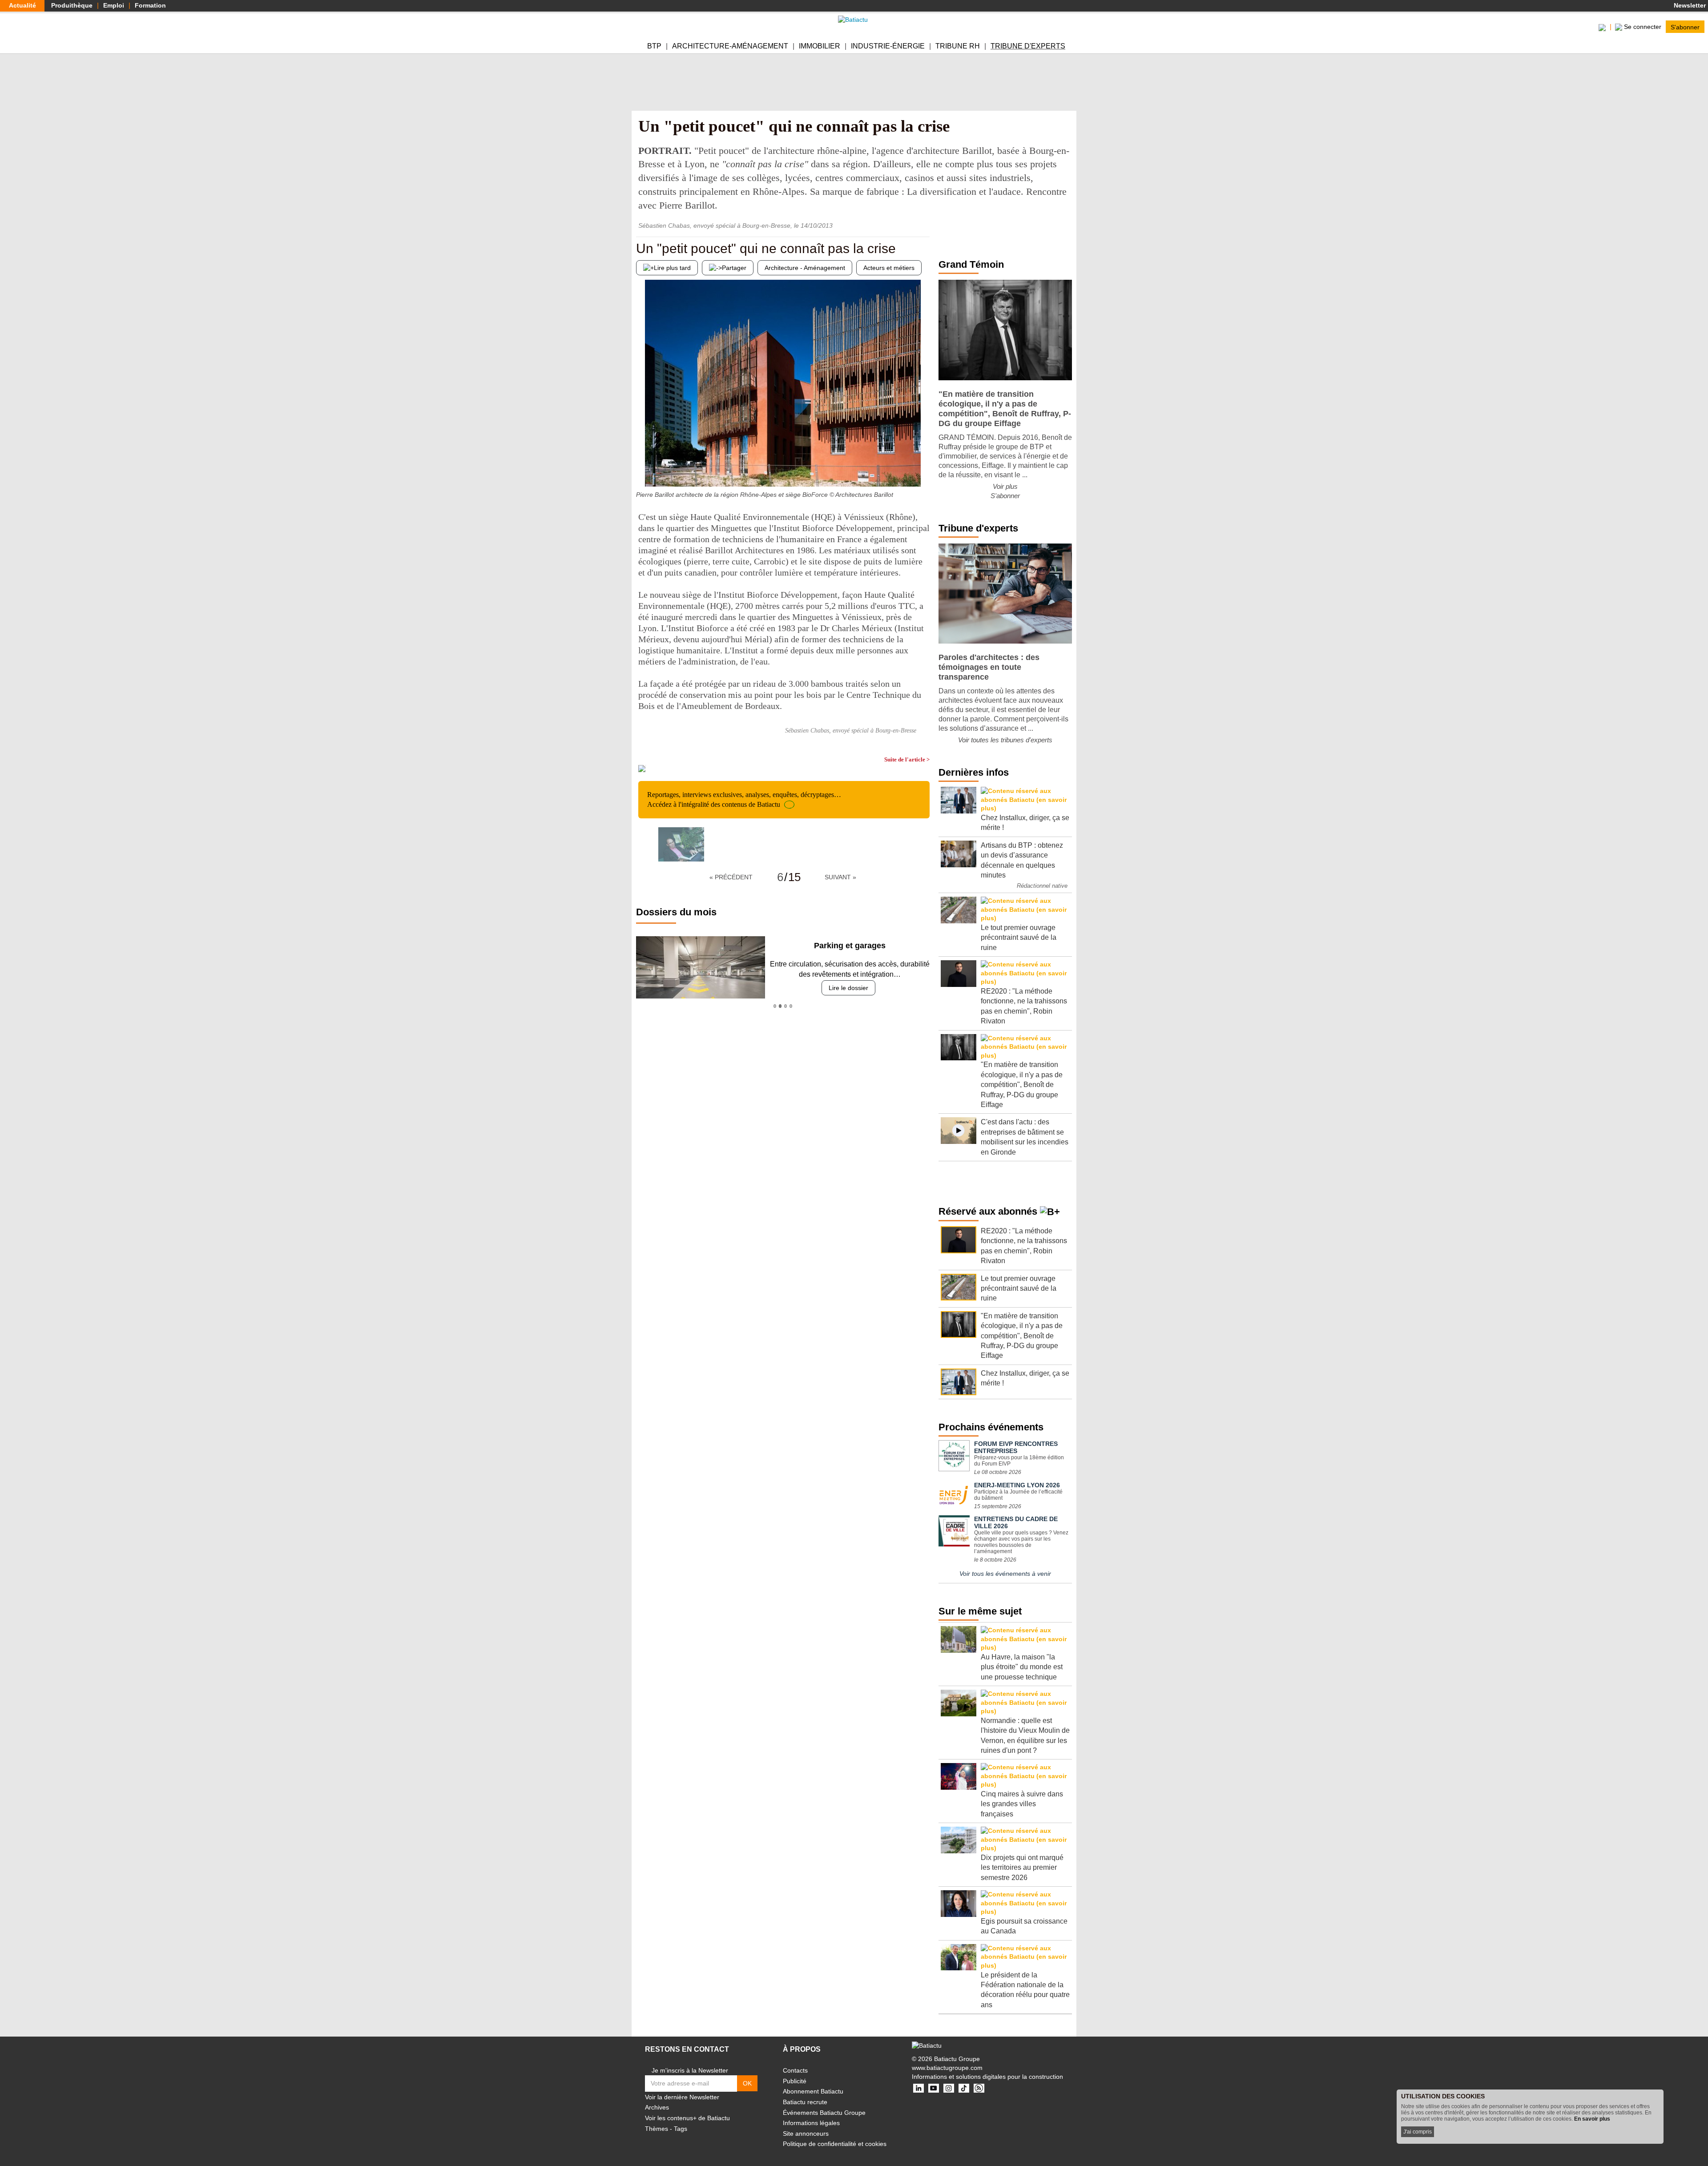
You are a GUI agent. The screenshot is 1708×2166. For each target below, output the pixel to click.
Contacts (795, 2070)
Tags (681, 2129)
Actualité (22, 5)
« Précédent (731, 877)
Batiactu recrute (805, 2102)
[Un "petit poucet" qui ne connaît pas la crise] (681, 844)
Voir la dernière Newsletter (682, 2097)
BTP (654, 46)
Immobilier (820, 46)
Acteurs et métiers (889, 268)
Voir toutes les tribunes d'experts (1005, 740)
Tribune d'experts (1028, 46)
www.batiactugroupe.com (947, 2068)
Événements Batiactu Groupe (824, 2113)
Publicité (795, 2081)
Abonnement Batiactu (813, 2091)
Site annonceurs (806, 2134)
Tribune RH (958, 46)
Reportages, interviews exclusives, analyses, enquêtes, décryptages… (744, 799)
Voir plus (1005, 486)
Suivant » (840, 877)
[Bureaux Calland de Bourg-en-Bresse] (923, 469)
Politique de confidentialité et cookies (835, 2144)
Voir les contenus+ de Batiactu (687, 2118)
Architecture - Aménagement (805, 268)
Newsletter (1689, 5)
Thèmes (657, 2129)
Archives (657, 2107)
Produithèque (72, 5)
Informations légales (811, 2123)
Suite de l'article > (907, 759)
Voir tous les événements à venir (1005, 1574)
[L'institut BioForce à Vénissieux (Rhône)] (643, 469)
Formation (150, 5)
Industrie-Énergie (888, 46)
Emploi (114, 5)
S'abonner (1685, 27)
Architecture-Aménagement (730, 46)
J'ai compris (1418, 2132)
